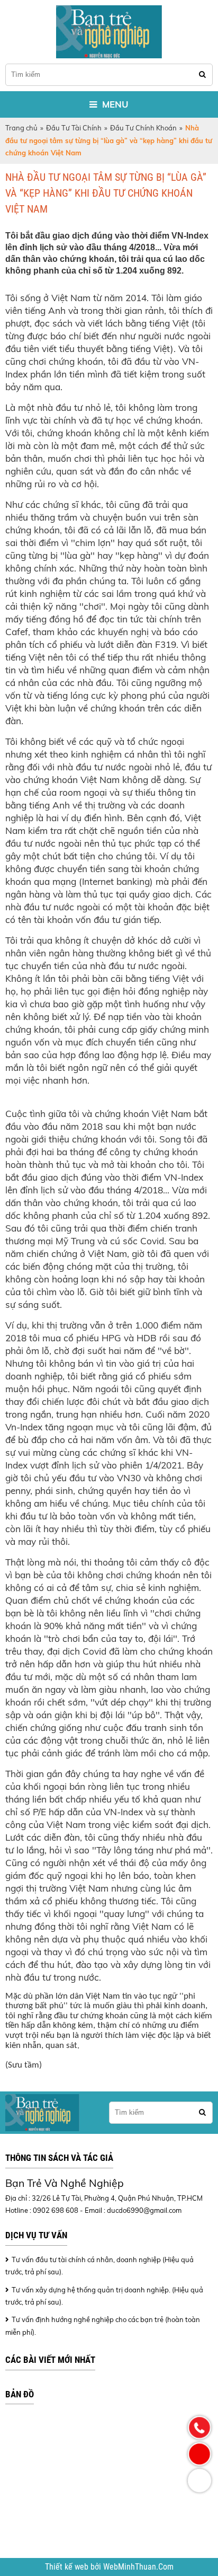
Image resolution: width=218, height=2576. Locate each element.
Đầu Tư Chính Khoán (143, 128)
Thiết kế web (68, 2567)
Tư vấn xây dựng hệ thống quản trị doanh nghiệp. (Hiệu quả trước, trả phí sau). (104, 2296)
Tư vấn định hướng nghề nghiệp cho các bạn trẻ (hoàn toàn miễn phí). (103, 2326)
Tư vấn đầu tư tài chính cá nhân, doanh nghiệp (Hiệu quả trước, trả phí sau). (99, 2266)
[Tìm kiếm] (202, 74)
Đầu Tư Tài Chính (74, 128)
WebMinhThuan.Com (138, 2567)
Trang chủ (21, 128)
